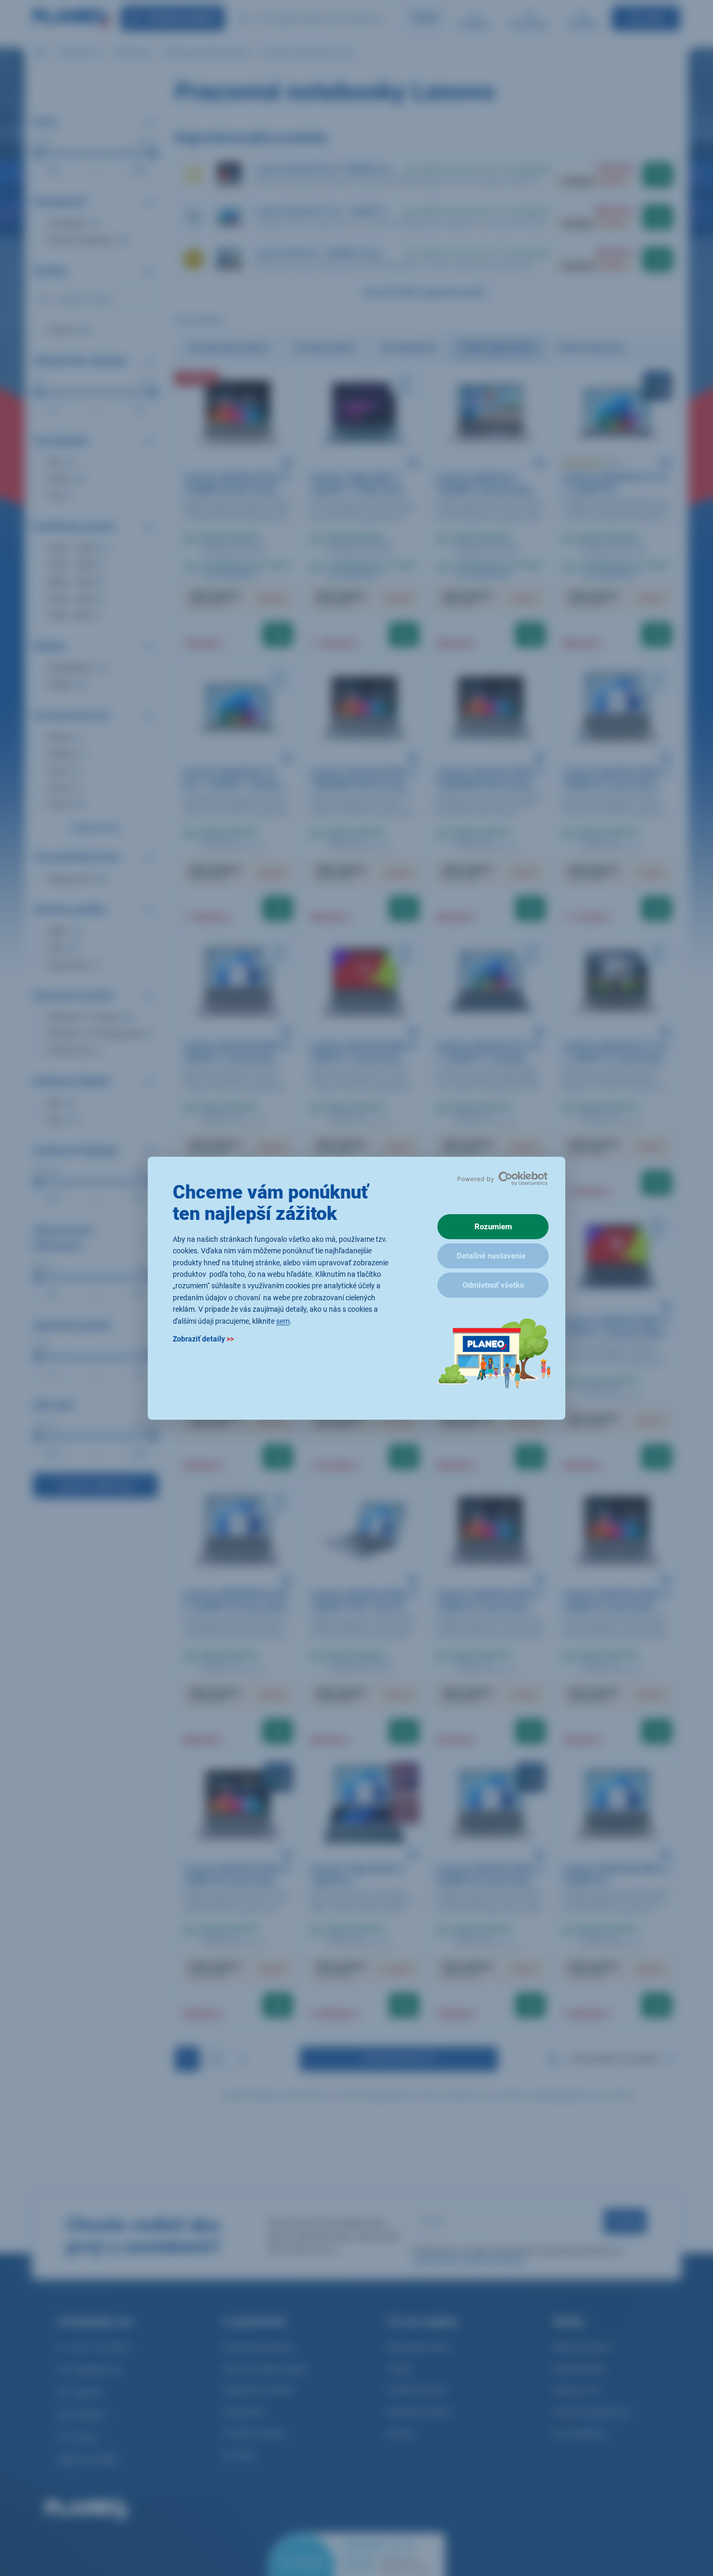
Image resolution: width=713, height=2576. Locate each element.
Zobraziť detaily (203, 1338)
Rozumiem (493, 1227)
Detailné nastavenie (491, 1256)
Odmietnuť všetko (493, 1285)
